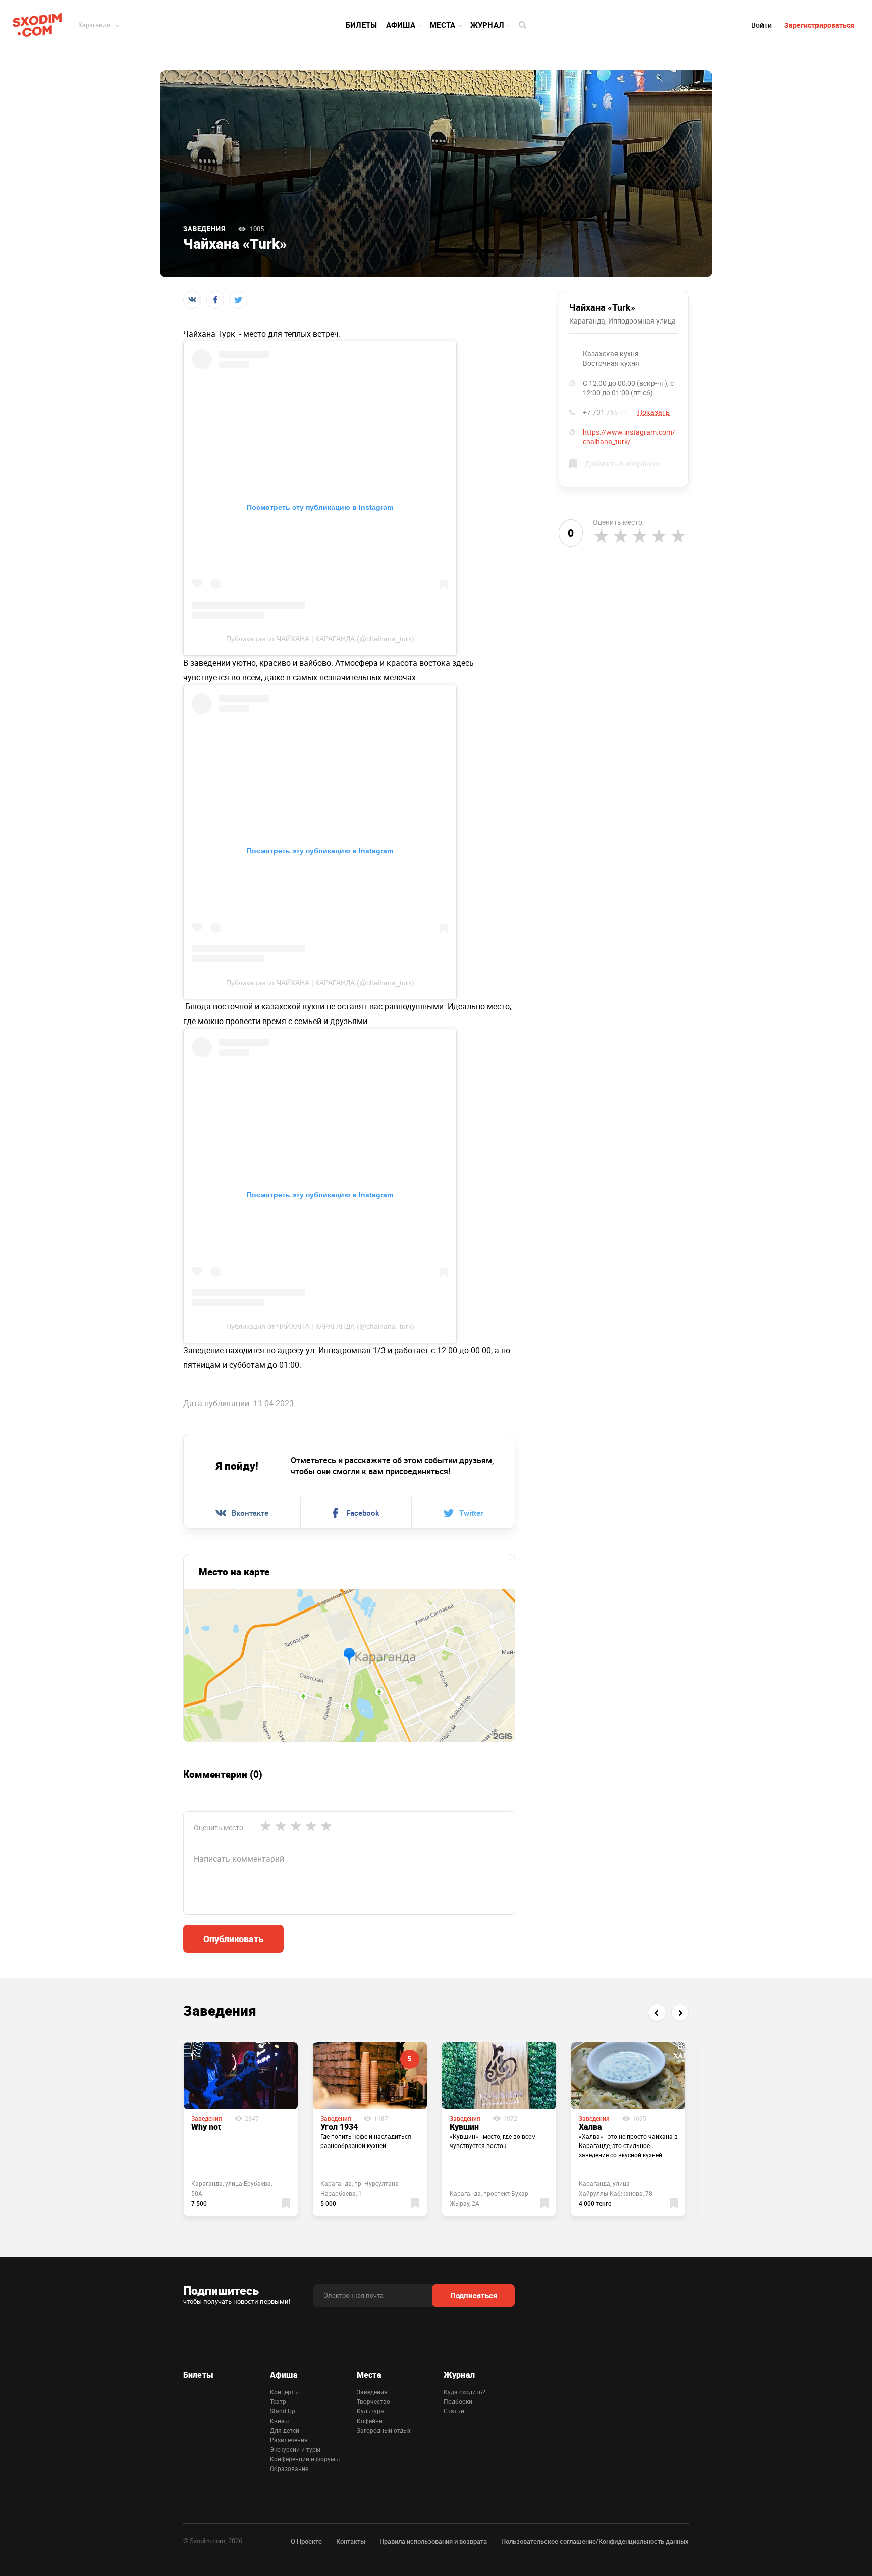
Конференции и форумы (305, 2459)
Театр (278, 2401)
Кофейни (370, 2421)
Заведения (204, 229)
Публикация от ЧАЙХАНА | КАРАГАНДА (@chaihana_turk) (320, 639)
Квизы (279, 2421)
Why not (206, 2127)
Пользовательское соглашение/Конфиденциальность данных (595, 2541)
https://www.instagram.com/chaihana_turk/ (629, 437)
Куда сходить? (465, 2392)
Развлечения (289, 2440)
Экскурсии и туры (295, 2449)
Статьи (454, 2411)
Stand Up (283, 2411)
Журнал (487, 25)
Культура (370, 2411)
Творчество (373, 2401)
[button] (657, 2012)
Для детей (285, 2430)
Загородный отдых (384, 2430)
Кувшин (464, 2127)
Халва (590, 2127)
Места (443, 25)
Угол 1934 (339, 2127)
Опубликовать (233, 1939)
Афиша (401, 25)
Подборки (458, 2401)
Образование (289, 2468)
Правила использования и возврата (433, 2541)
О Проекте (306, 2541)
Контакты (351, 2541)
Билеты (362, 25)
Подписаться (474, 2295)
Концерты (284, 2392)
